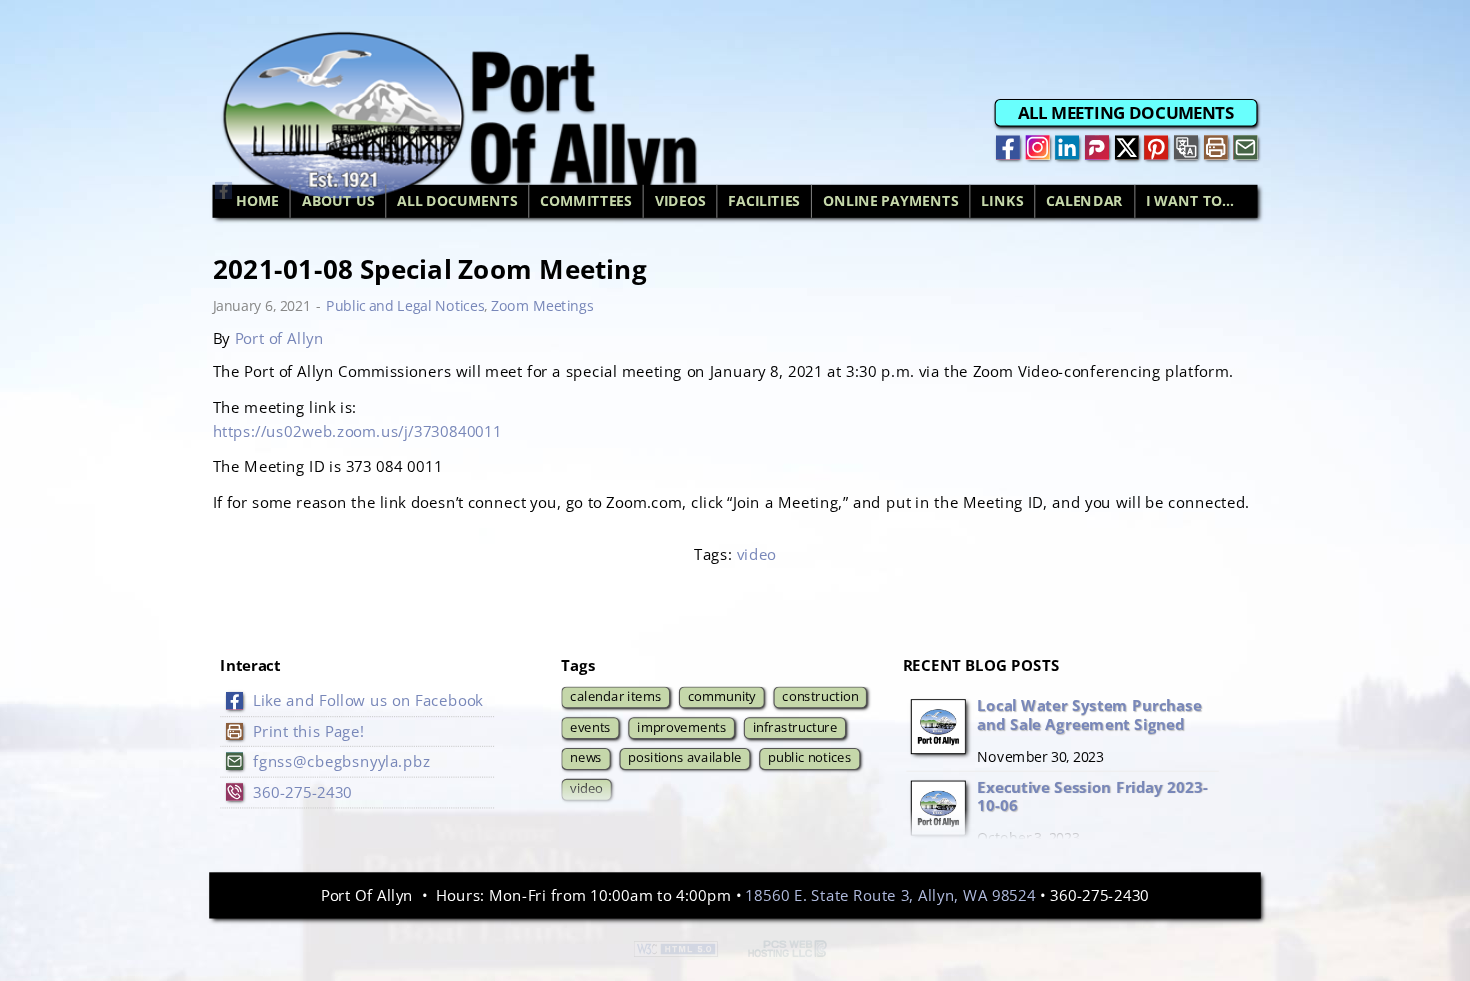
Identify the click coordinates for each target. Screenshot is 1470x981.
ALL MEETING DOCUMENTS (1126, 112)
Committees (585, 201)
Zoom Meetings (542, 306)
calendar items (615, 695)
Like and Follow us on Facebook (368, 700)
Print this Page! (308, 730)
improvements (681, 726)
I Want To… (1190, 201)
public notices (810, 757)
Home (257, 201)
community (722, 695)
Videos (680, 201)
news (586, 757)
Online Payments (890, 201)
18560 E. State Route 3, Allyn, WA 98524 (890, 894)
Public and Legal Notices (405, 306)
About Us (338, 201)
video (757, 553)
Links (1002, 201)
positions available (684, 757)
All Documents (457, 201)
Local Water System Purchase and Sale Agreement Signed (1089, 714)
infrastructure (795, 726)
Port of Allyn (279, 338)
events (590, 726)
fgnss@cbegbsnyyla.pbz (341, 761)
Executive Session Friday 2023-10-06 (1092, 795)
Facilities (764, 201)
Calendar (1084, 201)
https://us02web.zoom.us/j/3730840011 (357, 430)
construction (820, 695)
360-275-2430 (302, 791)
